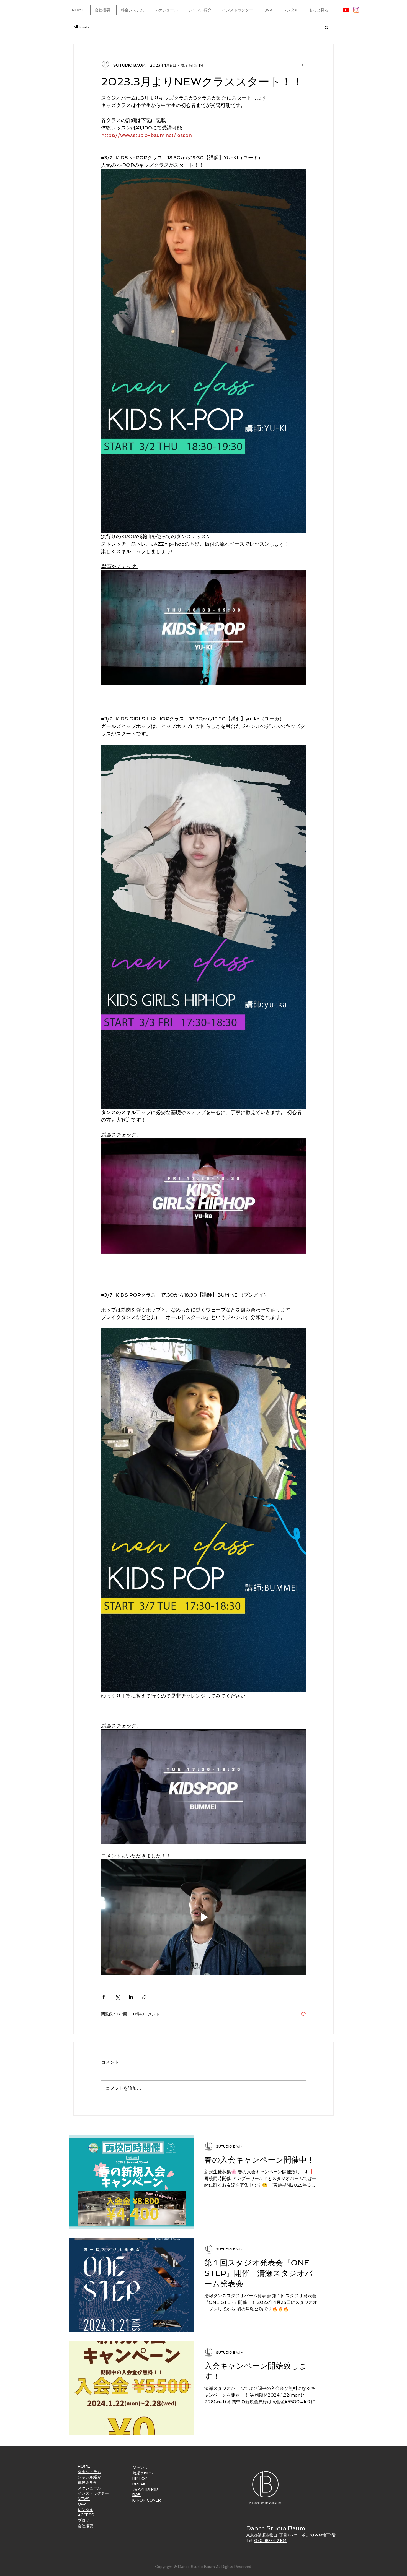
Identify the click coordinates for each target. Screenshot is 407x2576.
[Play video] (203, 628)
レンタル (86, 2510)
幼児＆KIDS (143, 2473)
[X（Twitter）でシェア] (117, 1997)
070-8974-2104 (270, 2541)
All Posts (82, 27)
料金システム (89, 2472)
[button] (327, 27)
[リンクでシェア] (144, 1997)
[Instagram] (356, 10)
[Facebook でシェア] (104, 1997)
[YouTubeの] (346, 10)
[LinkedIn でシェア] (131, 1997)
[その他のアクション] (303, 65)
